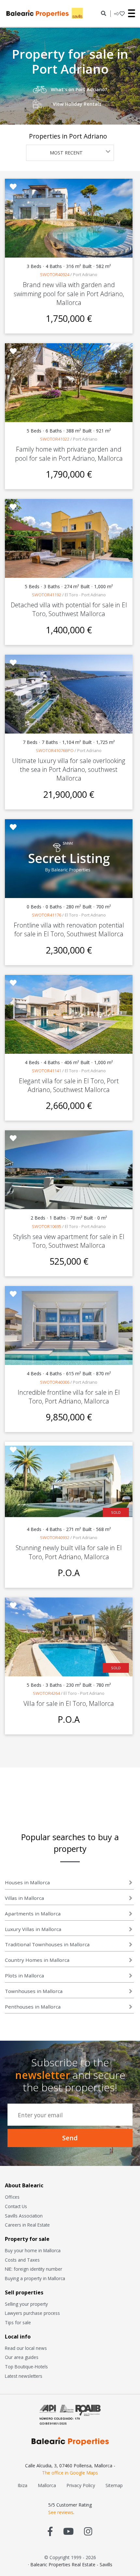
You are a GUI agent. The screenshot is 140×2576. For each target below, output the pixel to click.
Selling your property (26, 2304)
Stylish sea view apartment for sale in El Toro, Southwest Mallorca (69, 1241)
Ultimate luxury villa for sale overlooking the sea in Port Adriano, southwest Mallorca (69, 769)
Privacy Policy (81, 2485)
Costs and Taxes (22, 2260)
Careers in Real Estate (27, 2225)
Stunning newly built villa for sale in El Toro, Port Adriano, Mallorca (69, 1552)
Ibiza (22, 2485)
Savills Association (24, 2216)
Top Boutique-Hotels (26, 2367)
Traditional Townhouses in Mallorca (47, 1944)
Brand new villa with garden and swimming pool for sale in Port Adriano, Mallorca (69, 293)
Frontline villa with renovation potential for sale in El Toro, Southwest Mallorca (69, 930)
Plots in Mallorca (24, 1975)
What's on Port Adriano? (79, 89)
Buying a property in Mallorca (35, 2278)
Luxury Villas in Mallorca (33, 1929)
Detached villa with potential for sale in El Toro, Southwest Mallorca (69, 609)
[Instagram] (88, 2531)
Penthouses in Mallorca (33, 2007)
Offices (12, 2197)
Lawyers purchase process (32, 2313)
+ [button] (116, 14)
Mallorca (47, 2485)
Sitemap (114, 2485)
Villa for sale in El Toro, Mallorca (69, 1703)
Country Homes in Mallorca (37, 1960)
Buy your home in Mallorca (33, 2250)
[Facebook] (50, 2531)
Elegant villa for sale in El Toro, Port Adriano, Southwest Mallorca (69, 1085)
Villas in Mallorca (24, 1898)
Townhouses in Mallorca (34, 1991)
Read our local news (26, 2348)
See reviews (61, 2512)
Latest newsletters (24, 2376)
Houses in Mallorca (27, 1882)
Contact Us (16, 2206)
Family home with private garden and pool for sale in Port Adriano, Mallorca (69, 454)
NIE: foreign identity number (34, 2269)
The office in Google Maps (70, 2473)
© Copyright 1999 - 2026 (70, 2557)
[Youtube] (68, 2531)
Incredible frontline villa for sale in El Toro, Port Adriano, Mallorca (69, 1397)
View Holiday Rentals (77, 104)
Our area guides (22, 2357)
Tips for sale (18, 2322)
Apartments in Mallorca (33, 1914)
